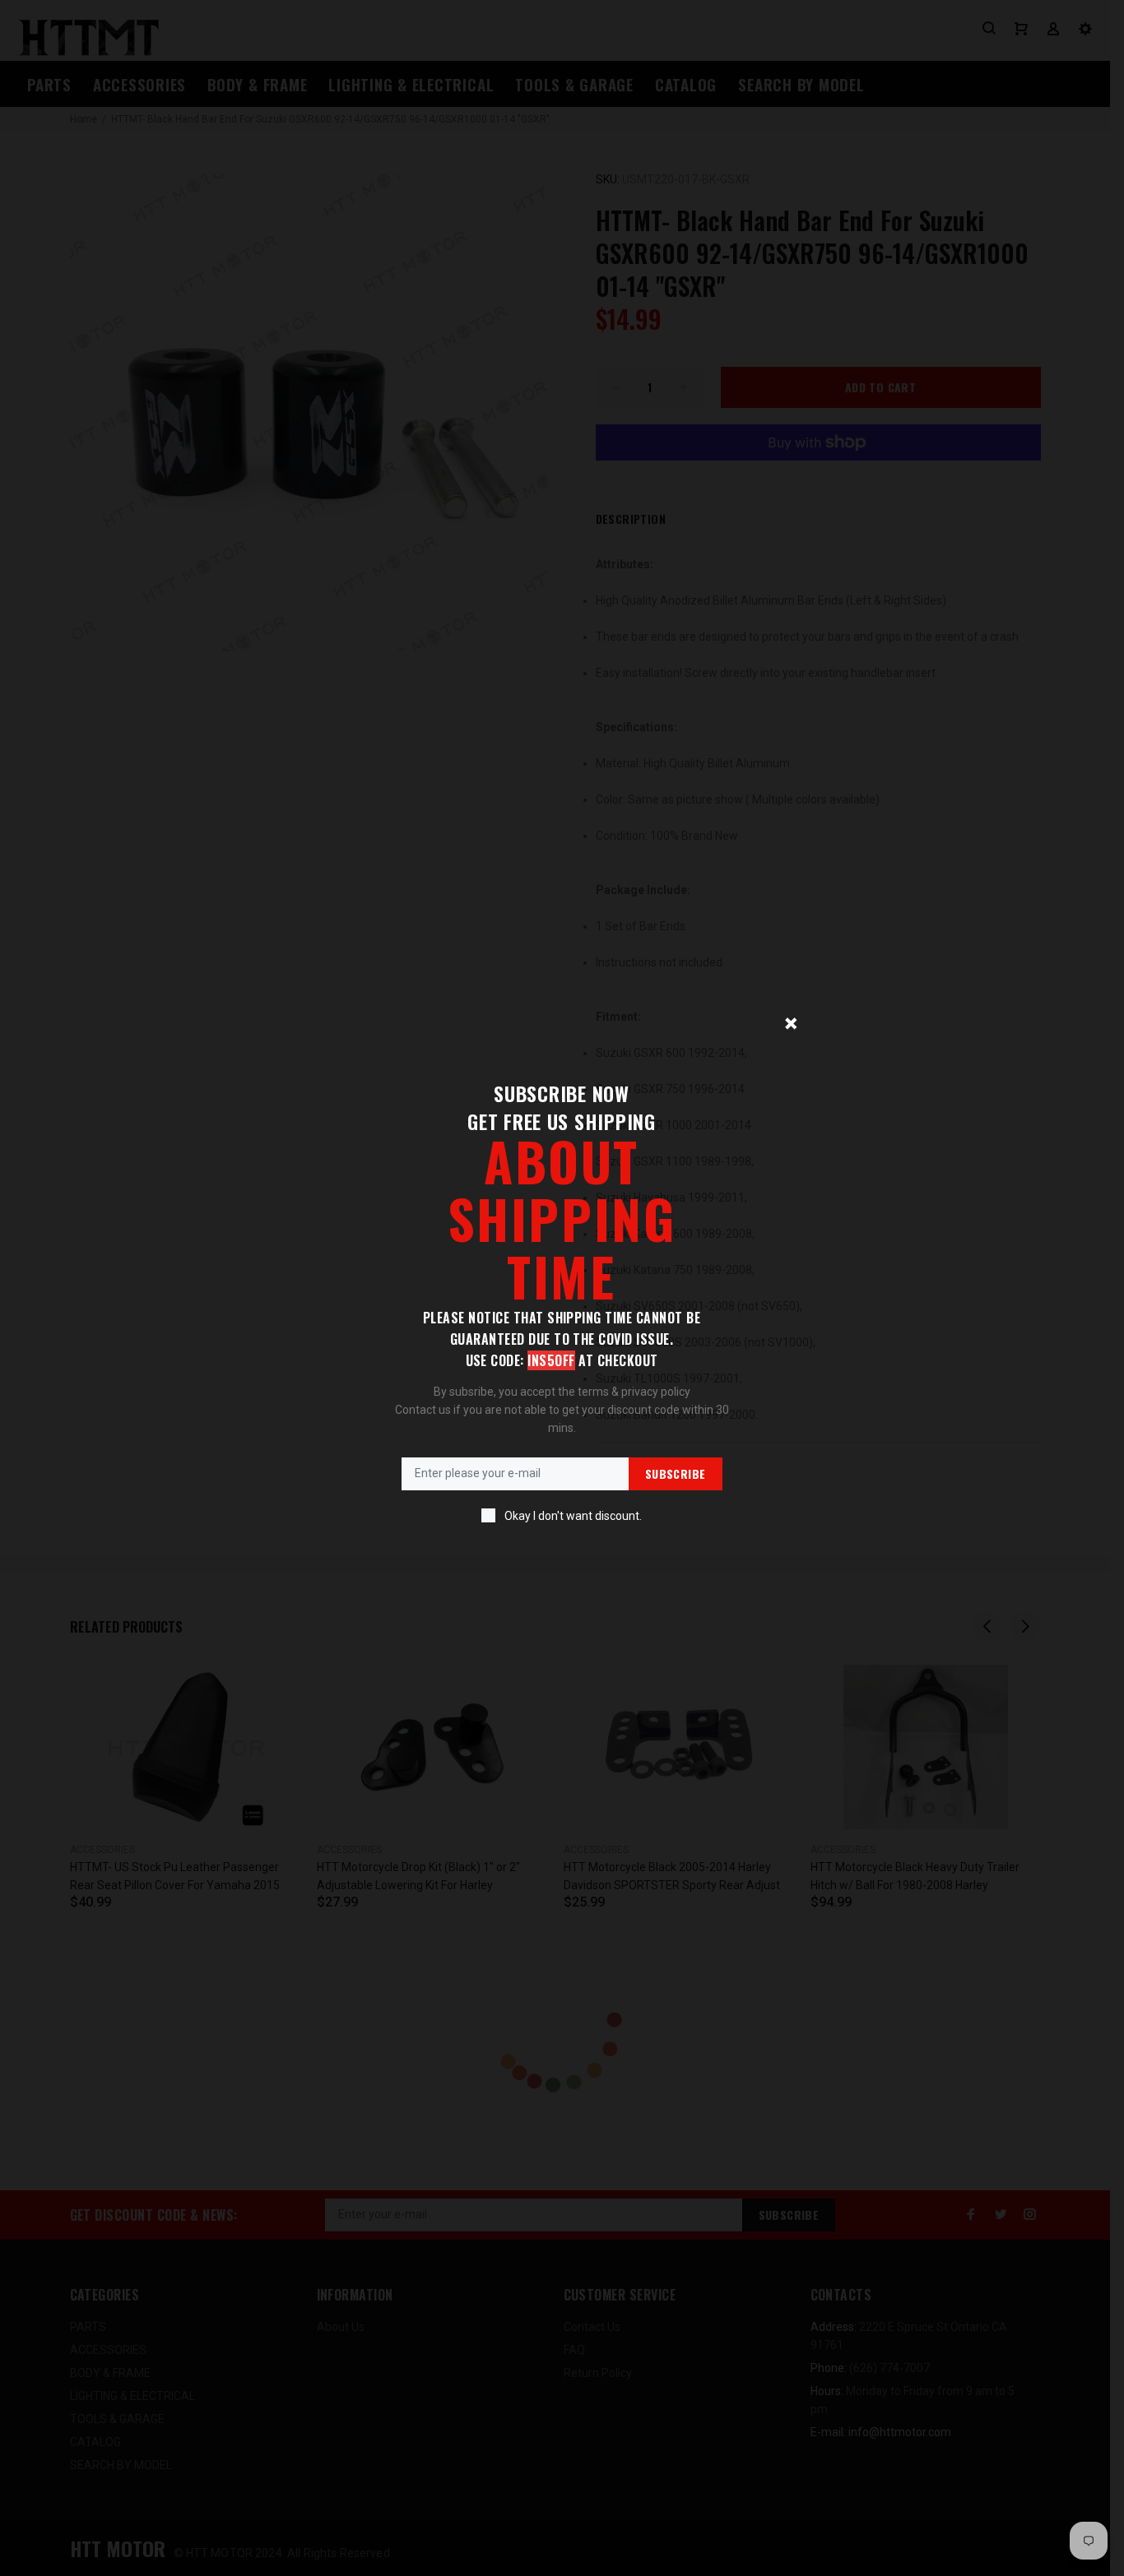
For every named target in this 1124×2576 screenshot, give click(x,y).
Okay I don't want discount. (573, 1516)
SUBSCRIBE (676, 1473)
